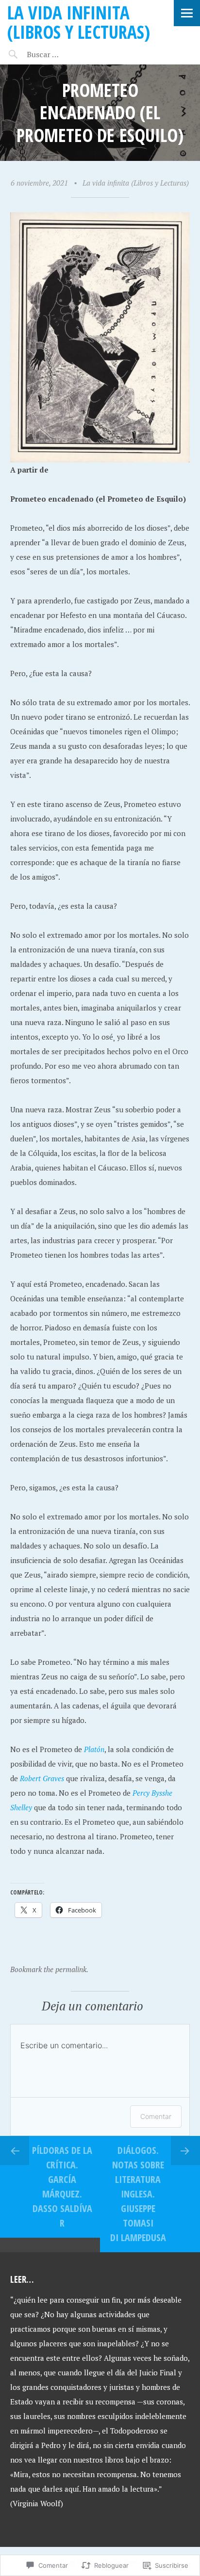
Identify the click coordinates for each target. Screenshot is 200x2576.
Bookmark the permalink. (49, 1969)
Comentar (156, 2116)
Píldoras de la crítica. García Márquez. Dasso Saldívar (62, 2187)
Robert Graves (42, 1778)
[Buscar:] (67, 54)
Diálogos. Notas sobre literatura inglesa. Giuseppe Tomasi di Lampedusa (138, 2194)
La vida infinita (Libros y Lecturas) (79, 22)
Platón (94, 1749)
